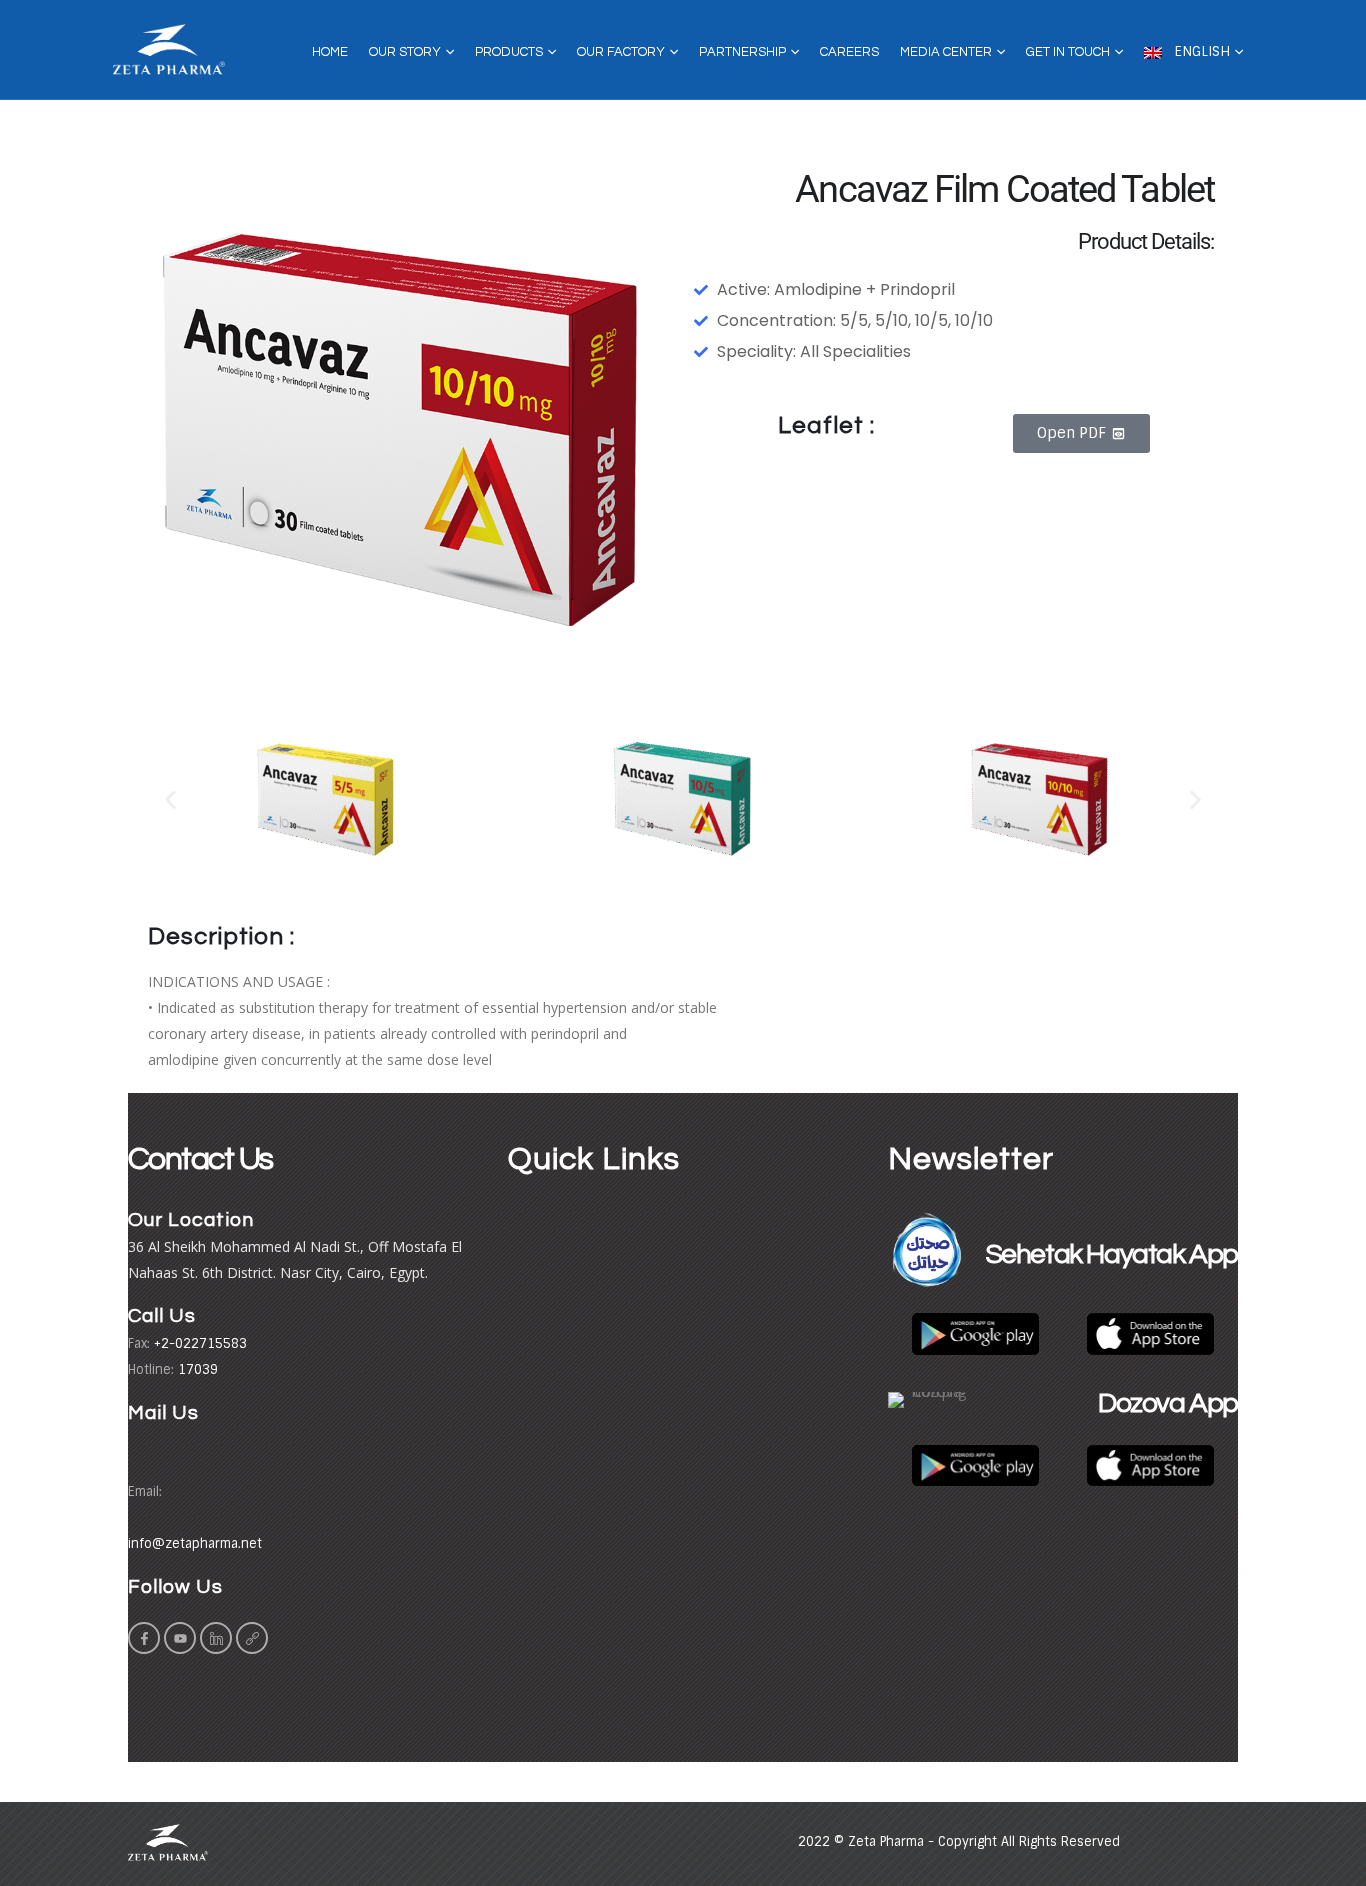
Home (330, 52)
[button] (170, 800)
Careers (849, 52)
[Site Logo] (169, 50)
